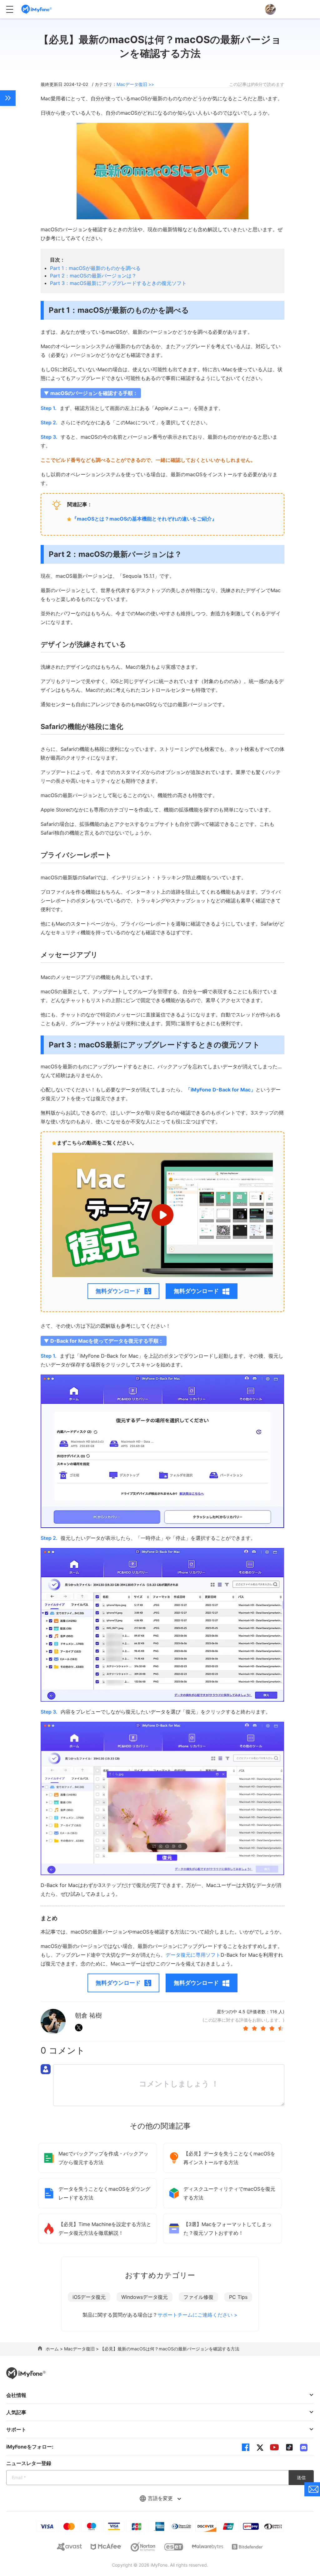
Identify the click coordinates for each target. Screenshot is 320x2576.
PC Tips (238, 2297)
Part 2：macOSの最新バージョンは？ (93, 276)
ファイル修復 (198, 2297)
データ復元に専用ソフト (193, 1955)
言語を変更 (161, 2498)
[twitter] (260, 2447)
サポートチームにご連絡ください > (197, 2315)
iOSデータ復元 (89, 2297)
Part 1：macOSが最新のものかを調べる (95, 268)
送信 (301, 2477)
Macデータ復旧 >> (135, 84)
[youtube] (274, 2447)
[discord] (304, 2447)
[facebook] (246, 2447)
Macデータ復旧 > (82, 2349)
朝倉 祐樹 (88, 2015)
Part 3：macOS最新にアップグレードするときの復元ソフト (118, 283)
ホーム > (55, 2349)
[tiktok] (289, 2447)
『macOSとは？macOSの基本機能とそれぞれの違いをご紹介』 (144, 519)
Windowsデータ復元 (145, 2297)
